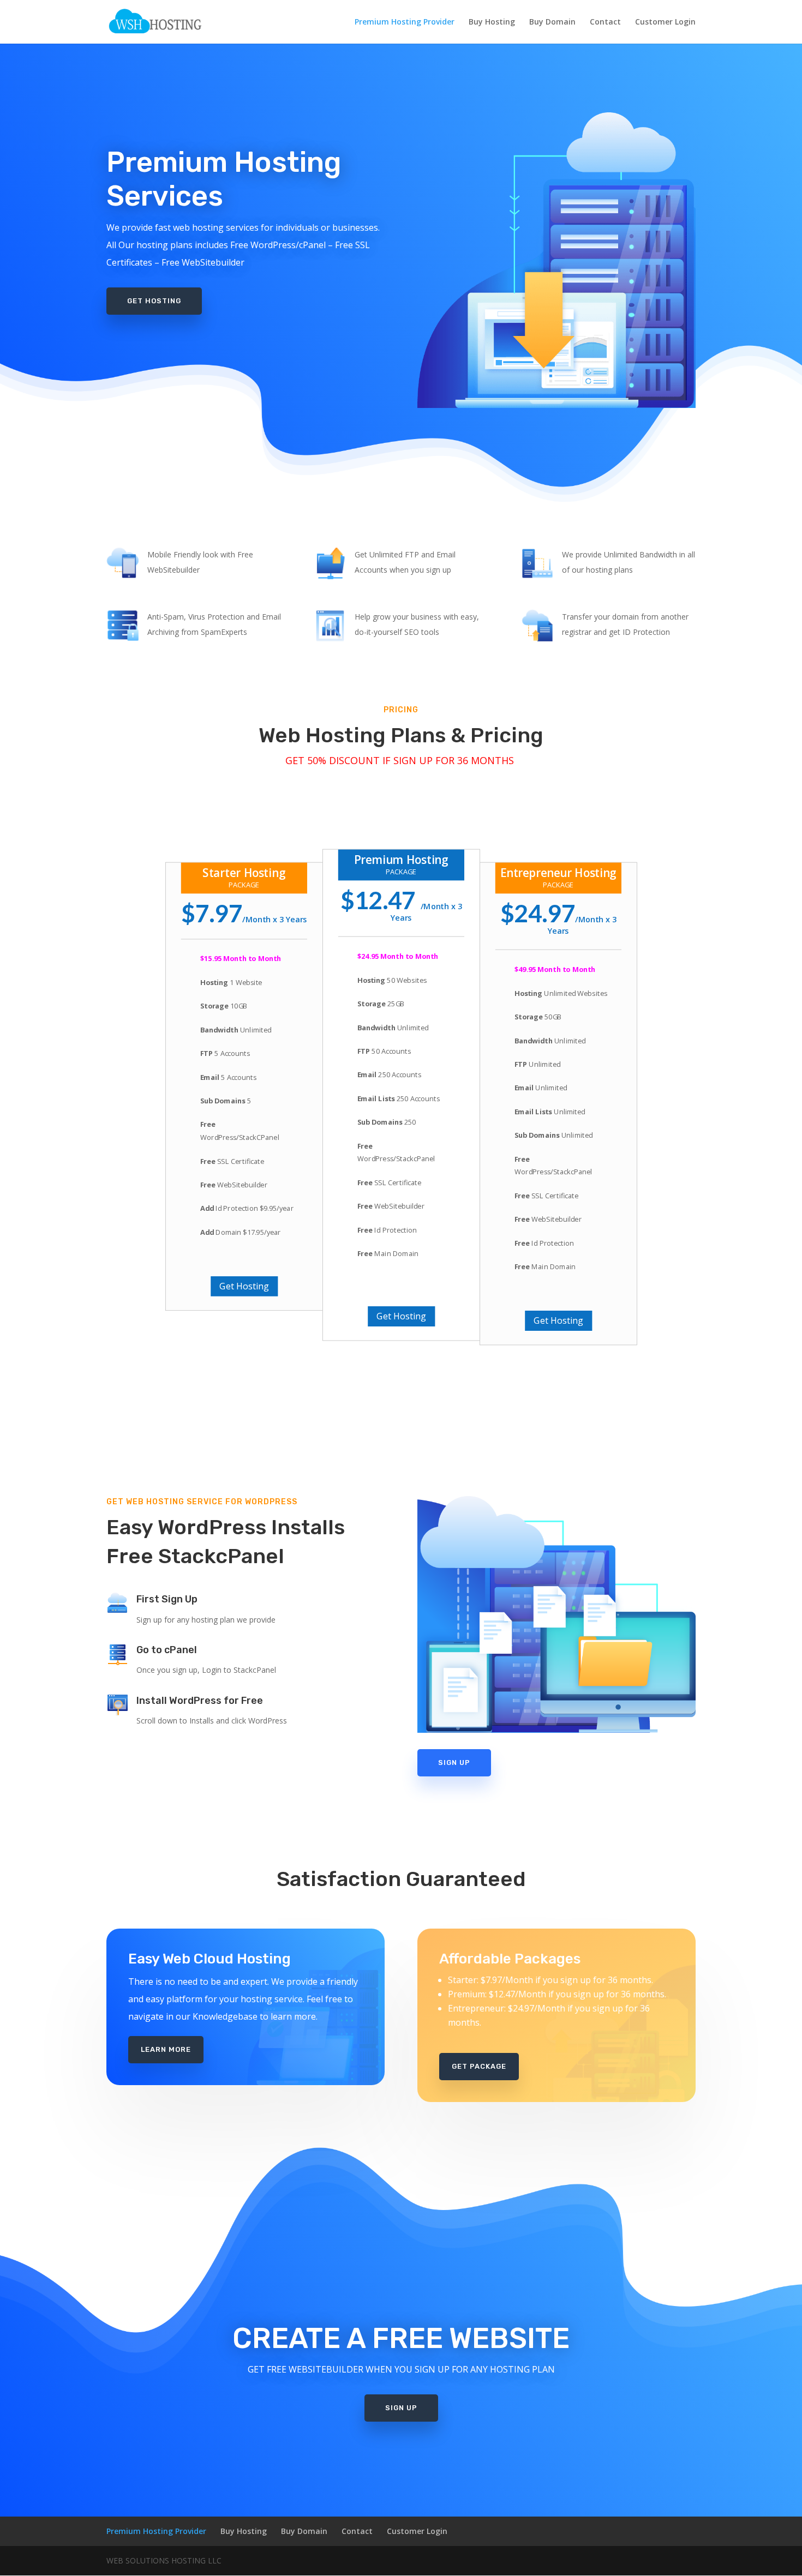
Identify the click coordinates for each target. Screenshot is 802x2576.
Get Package (479, 2066)
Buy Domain (552, 22)
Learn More (166, 2049)
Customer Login (665, 22)
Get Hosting (154, 301)
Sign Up (454, 1763)
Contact (605, 22)
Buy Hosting (492, 22)
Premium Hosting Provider (405, 22)
